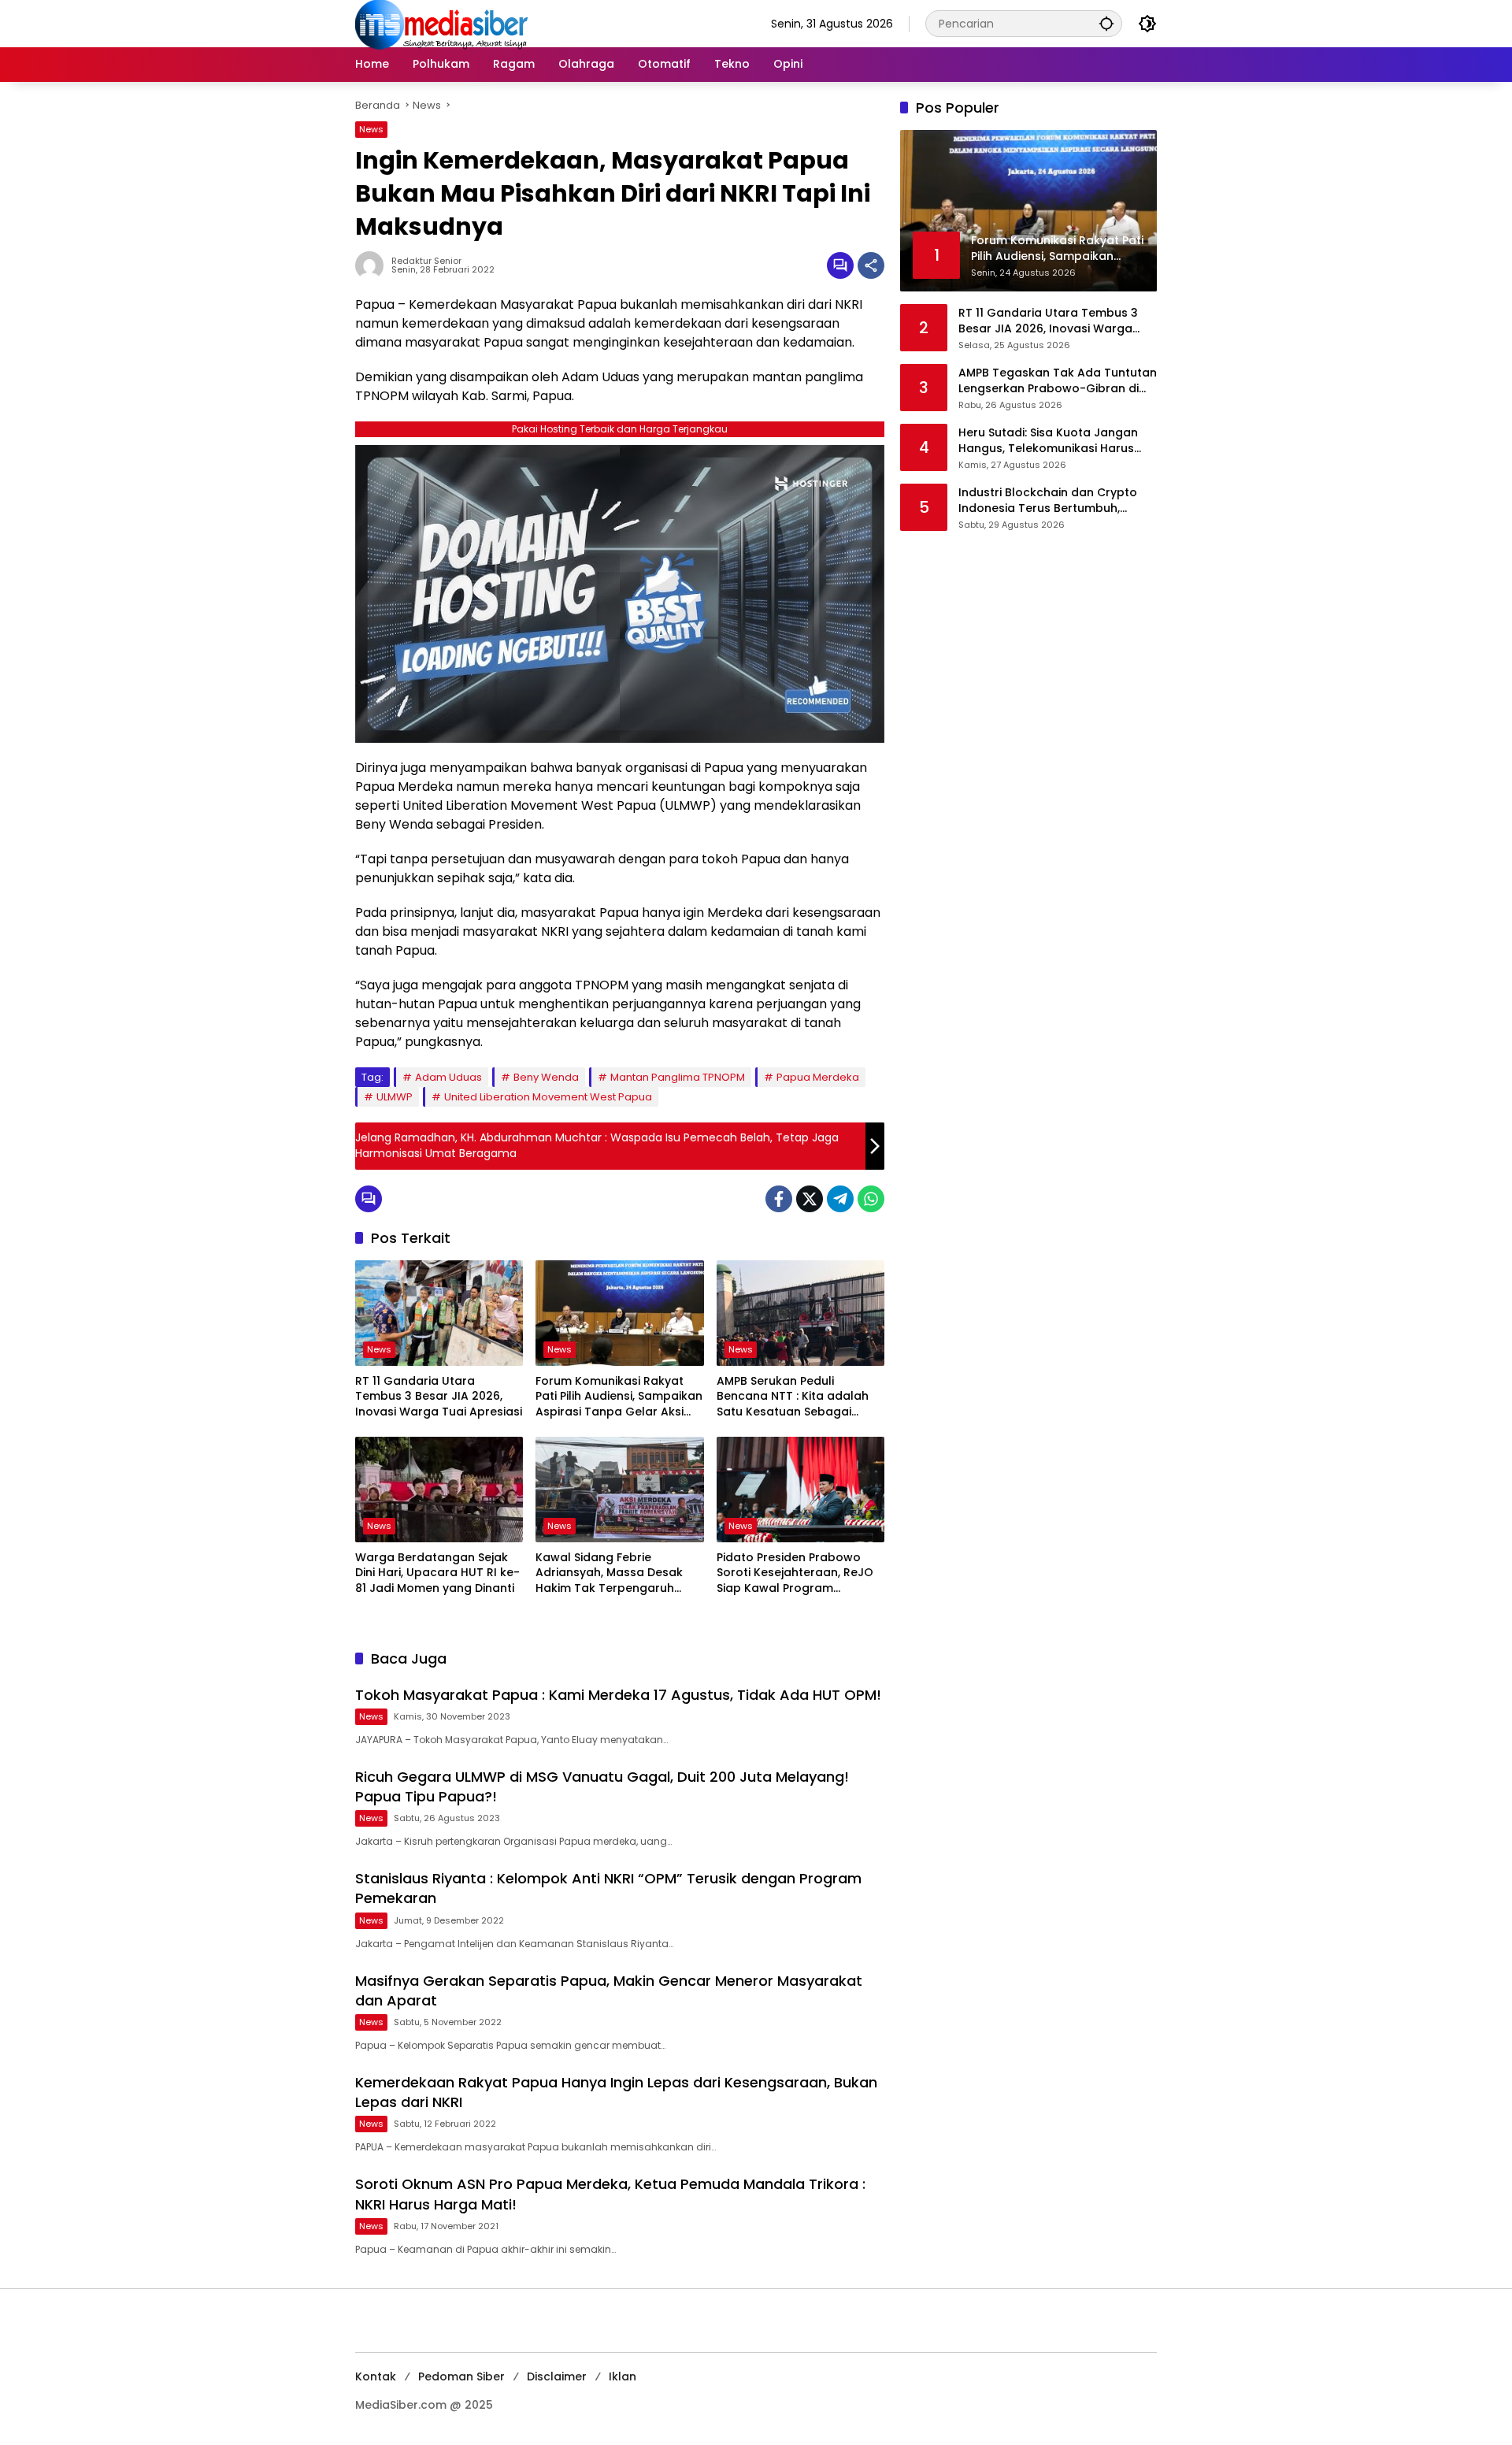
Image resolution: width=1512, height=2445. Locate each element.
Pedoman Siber (461, 2376)
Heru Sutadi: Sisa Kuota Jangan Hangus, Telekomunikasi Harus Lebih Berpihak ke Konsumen (1048, 441)
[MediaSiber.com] (442, 23)
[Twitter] (810, 1199)
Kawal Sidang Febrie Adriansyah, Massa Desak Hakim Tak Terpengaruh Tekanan (609, 1573)
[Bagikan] (871, 265)
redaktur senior (426, 261)
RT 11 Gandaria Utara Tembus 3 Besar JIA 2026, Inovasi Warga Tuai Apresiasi (439, 1397)
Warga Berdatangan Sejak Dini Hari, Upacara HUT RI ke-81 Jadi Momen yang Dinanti (437, 1573)
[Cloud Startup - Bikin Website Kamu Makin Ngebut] (620, 593)
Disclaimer (557, 2376)
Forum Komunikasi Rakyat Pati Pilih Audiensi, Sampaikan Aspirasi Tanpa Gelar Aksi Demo (619, 1397)
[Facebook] (779, 1199)
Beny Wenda (546, 1077)
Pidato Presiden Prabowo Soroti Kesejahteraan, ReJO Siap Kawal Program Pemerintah (795, 1573)
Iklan (623, 2376)
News (371, 129)
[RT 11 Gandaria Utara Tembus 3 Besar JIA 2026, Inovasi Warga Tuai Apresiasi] (439, 1313)
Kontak (376, 2376)
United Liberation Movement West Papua (548, 1097)
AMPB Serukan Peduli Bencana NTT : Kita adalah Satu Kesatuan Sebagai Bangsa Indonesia (793, 1397)
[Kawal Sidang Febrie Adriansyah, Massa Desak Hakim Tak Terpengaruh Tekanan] (619, 1490)
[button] (1106, 23)
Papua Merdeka (818, 1077)
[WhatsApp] (871, 1199)
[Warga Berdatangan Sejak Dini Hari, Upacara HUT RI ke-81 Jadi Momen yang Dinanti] (439, 1490)
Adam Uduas (448, 1077)
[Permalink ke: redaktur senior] (373, 265)
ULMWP (395, 1097)
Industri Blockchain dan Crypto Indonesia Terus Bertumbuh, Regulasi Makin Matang (1048, 501)
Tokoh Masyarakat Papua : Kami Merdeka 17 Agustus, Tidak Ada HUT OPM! (618, 1695)
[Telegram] (840, 1199)
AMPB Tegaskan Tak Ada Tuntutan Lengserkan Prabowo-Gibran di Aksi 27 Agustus (1058, 381)
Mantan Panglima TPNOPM (678, 1077)
